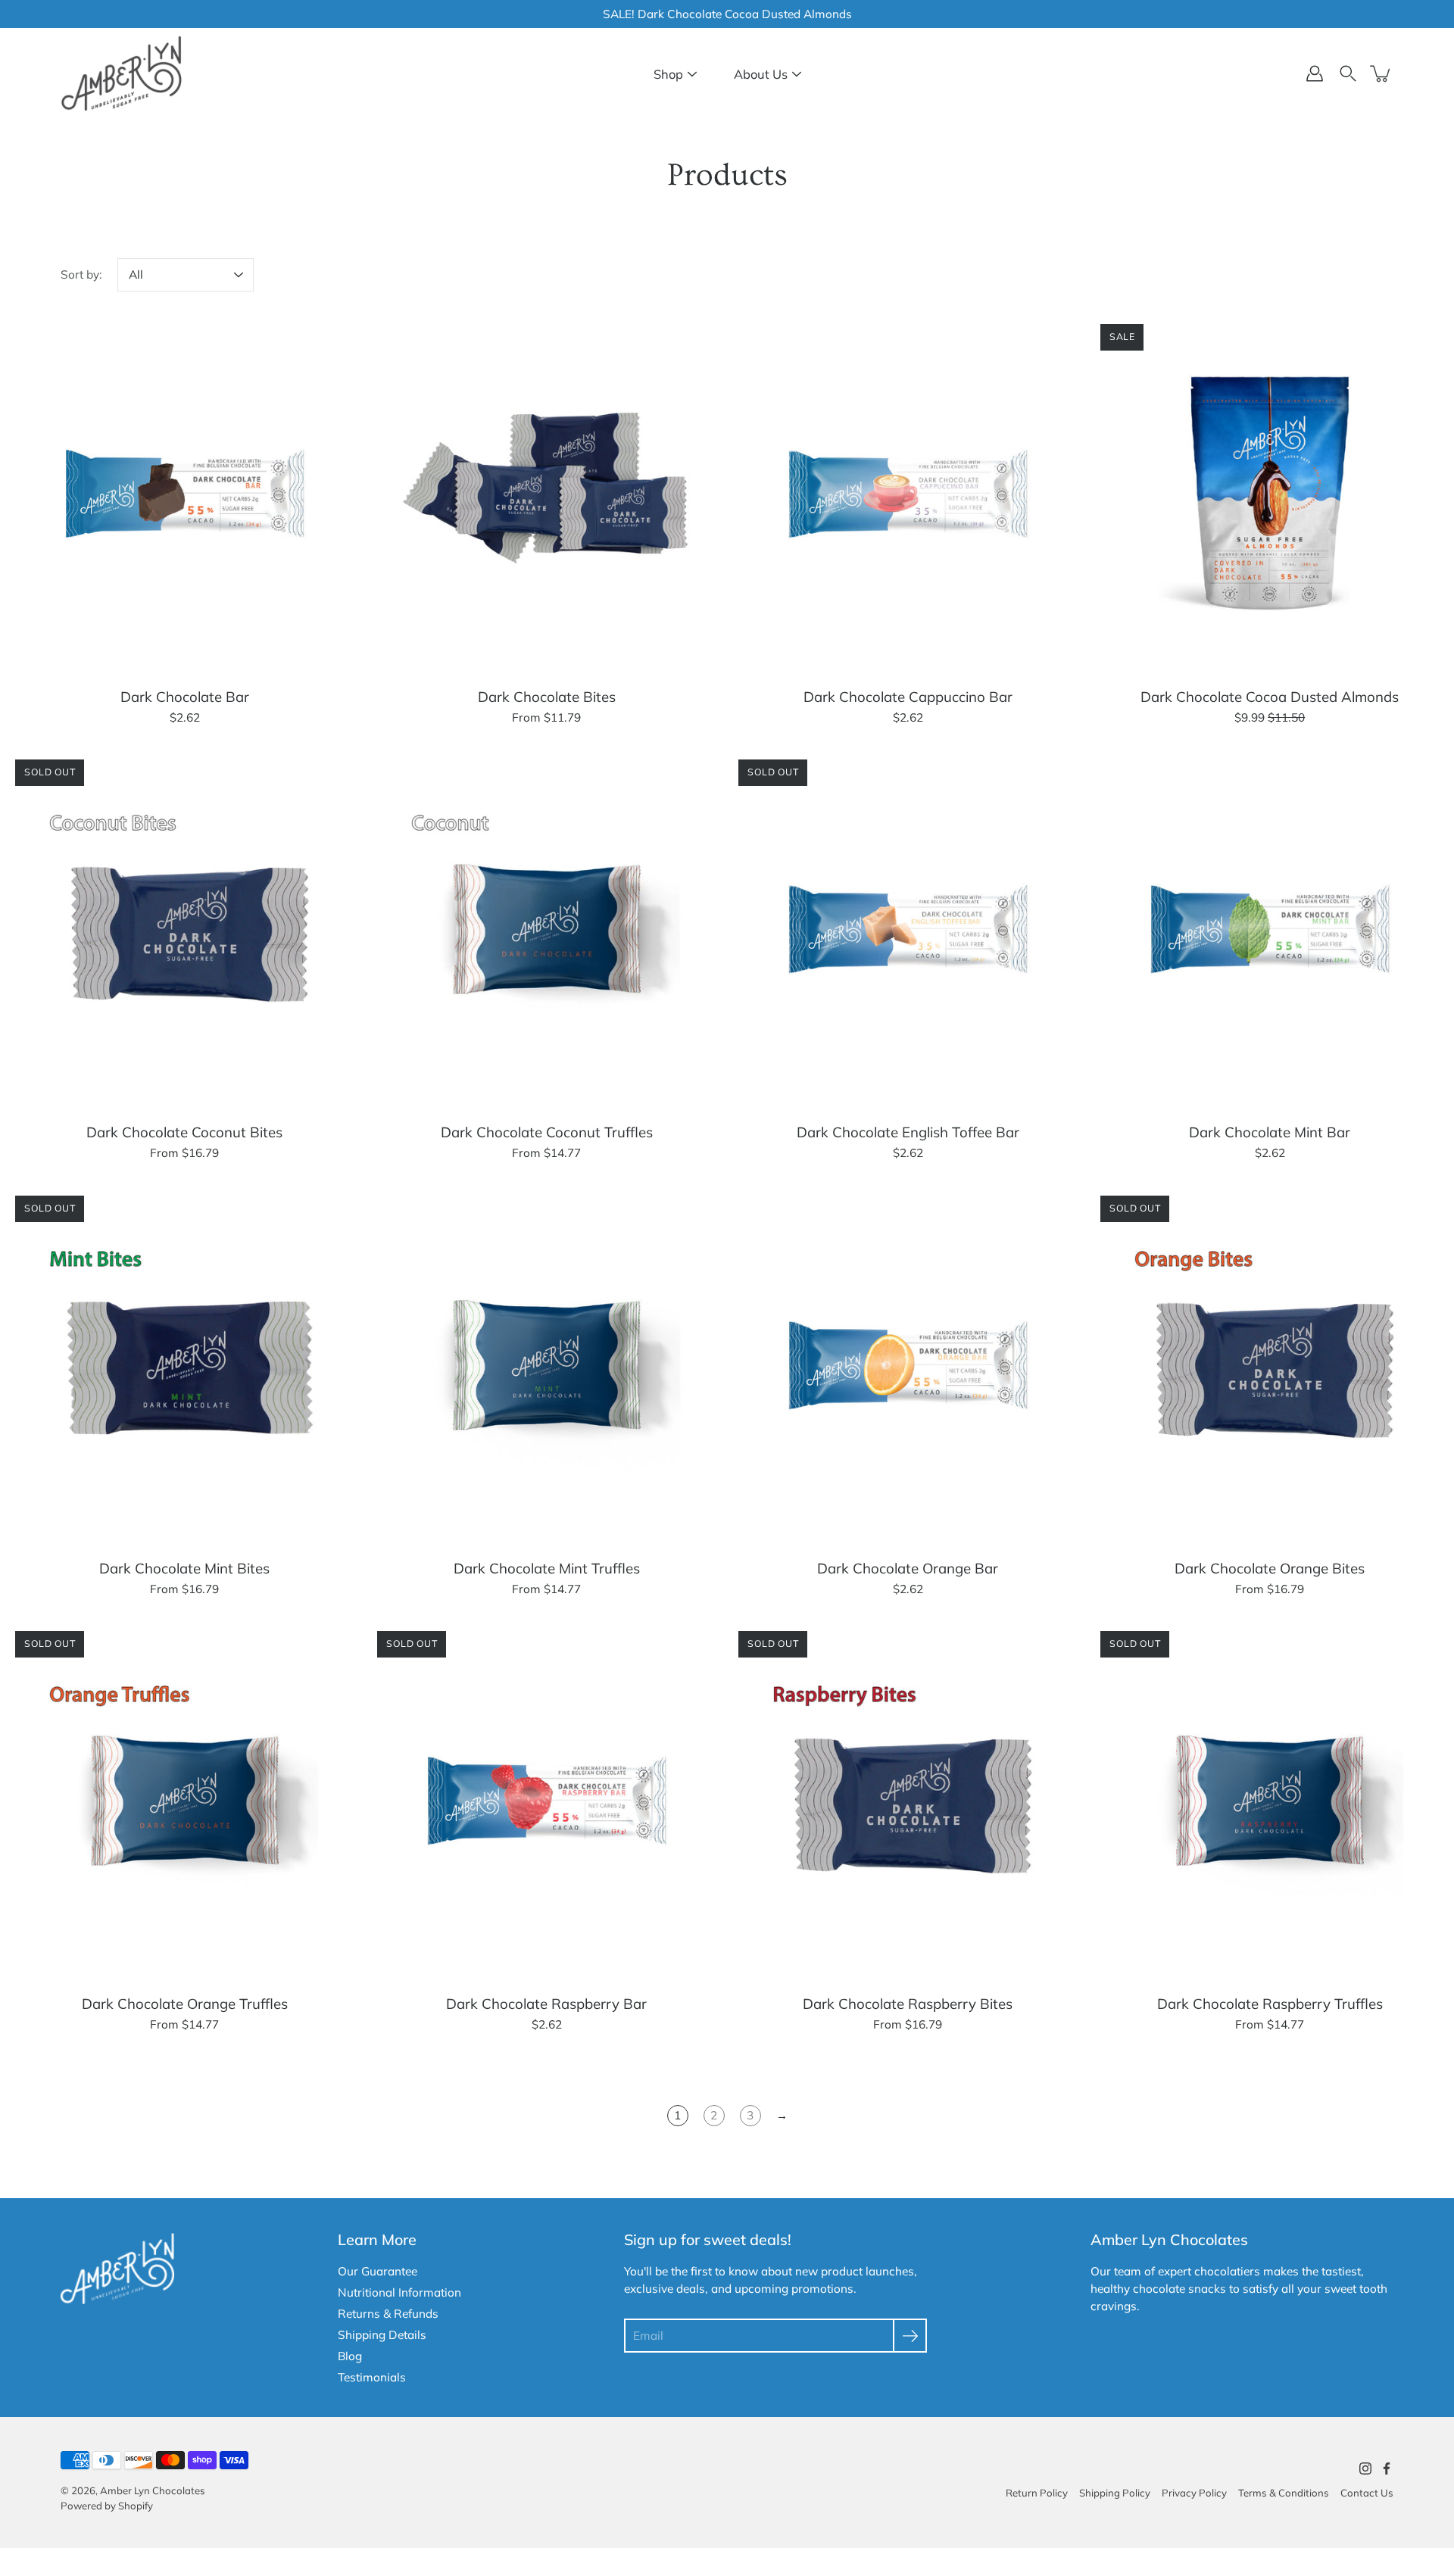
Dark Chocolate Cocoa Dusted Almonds (1270, 696)
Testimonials (372, 2377)
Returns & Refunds (388, 2314)
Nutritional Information (399, 2292)
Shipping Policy (1115, 2493)
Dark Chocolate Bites (546, 696)
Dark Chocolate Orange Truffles (185, 2004)
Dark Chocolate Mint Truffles (546, 1567)
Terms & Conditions (1284, 2493)
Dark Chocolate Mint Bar (1270, 1132)
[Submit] (910, 2336)
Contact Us (1367, 2493)
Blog (350, 2356)
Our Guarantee (378, 2271)
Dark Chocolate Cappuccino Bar (908, 696)
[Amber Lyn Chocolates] (121, 73)
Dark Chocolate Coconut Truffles (546, 1132)
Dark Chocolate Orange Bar (908, 1567)
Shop (668, 74)
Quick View (185, 493)
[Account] (1315, 73)
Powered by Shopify (107, 2506)
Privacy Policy (1194, 2493)
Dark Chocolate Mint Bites (184, 1567)
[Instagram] (1365, 2468)
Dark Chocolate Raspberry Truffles (1269, 2004)
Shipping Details (382, 2335)
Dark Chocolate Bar (185, 696)
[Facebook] (1387, 2468)
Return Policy (1037, 2493)
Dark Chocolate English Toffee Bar (908, 1132)
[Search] (1348, 73)
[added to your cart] (1381, 73)
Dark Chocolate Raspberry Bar (546, 2004)
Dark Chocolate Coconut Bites (184, 1132)
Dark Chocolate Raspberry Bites (908, 2004)
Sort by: (81, 274)
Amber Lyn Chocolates (153, 2490)
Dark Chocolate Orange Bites (1270, 1567)
